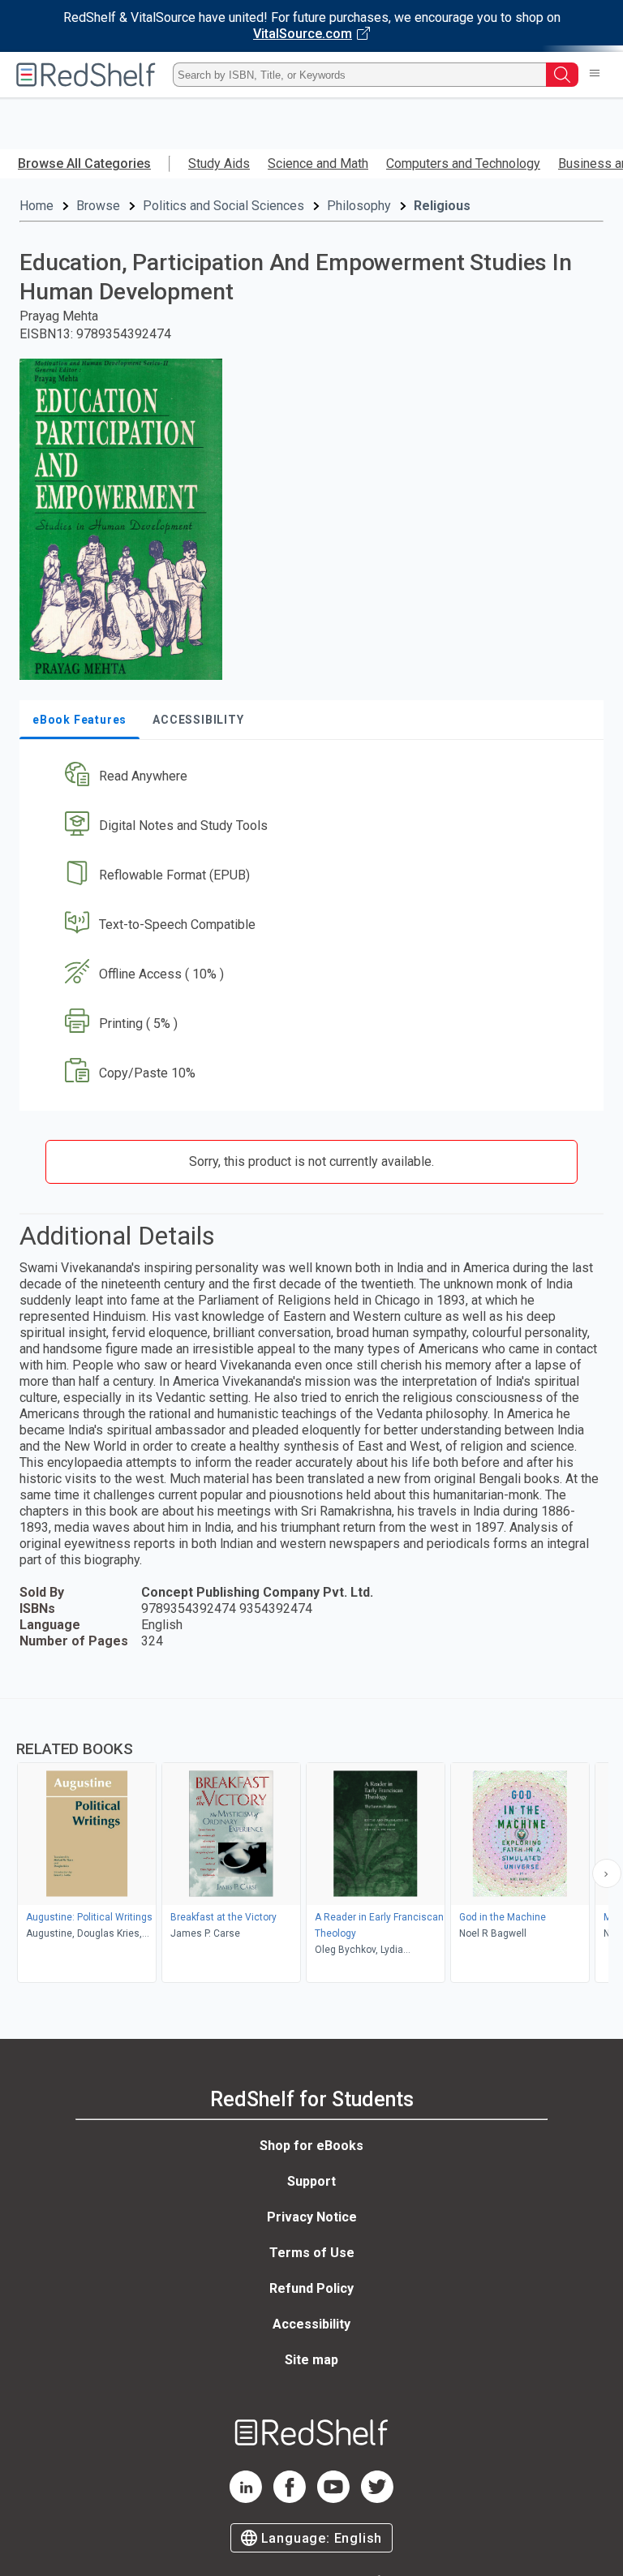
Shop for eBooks (311, 2146)
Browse (98, 206)
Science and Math (318, 163)
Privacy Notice (312, 2217)
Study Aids (219, 163)
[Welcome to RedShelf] (86, 75)
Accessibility (311, 2324)
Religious (442, 206)
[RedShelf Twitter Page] (377, 2499)
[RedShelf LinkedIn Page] (246, 2499)
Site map (311, 2360)
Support (311, 2181)
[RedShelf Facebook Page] (290, 2499)
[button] (310, 777)
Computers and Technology (463, 163)
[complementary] (311, 1843)
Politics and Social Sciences (223, 206)
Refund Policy (311, 2288)
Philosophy (359, 206)
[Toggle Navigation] (595, 75)
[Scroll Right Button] (607, 1873)
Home (37, 206)
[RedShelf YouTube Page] (333, 2499)
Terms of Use (312, 2253)
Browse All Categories (84, 163)
